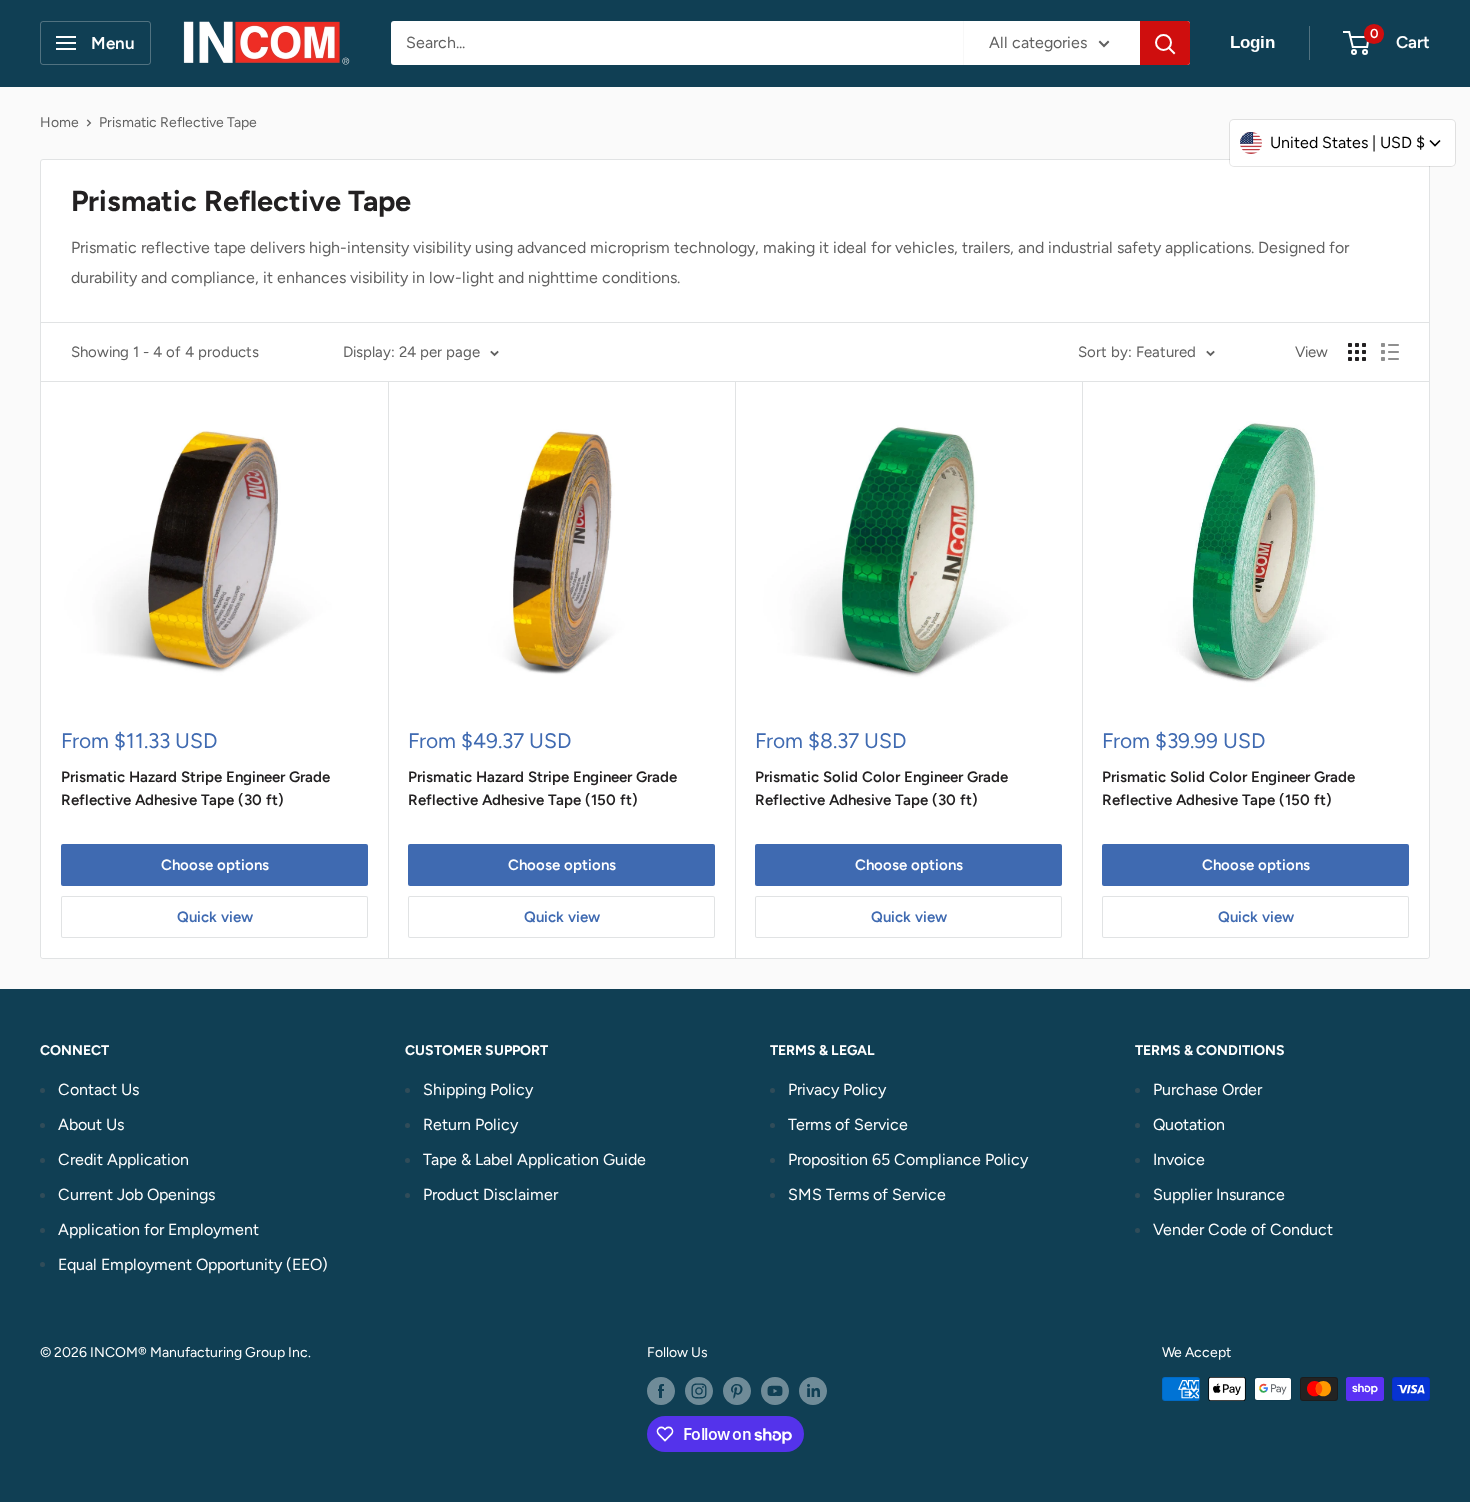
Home (59, 122)
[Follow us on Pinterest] (737, 1391)
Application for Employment (158, 1229)
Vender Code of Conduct (1243, 1229)
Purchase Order (1207, 1089)
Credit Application (123, 1159)
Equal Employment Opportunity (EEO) (193, 1264)
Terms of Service (848, 1124)
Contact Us (98, 1089)
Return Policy (470, 1124)
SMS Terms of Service (867, 1194)
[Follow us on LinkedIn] (813, 1391)
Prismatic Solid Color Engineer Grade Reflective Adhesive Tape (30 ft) (881, 788)
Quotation (1189, 1124)
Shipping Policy (478, 1089)
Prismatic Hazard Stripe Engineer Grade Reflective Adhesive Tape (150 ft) (542, 788)
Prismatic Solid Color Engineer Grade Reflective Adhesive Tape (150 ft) (1228, 788)
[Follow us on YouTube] (775, 1391)
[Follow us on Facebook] (661, 1391)
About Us (91, 1124)
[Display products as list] (1390, 352)
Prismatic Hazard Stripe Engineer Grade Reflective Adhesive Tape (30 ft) (195, 788)
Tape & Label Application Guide (534, 1159)
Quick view (215, 917)
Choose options (215, 865)
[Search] (1165, 43)
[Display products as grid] (1357, 352)
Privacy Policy (837, 1089)
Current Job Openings (136, 1194)
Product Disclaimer (490, 1194)
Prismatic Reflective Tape (178, 122)
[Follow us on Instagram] (699, 1391)
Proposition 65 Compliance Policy (908, 1159)
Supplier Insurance (1219, 1194)
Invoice (1179, 1159)
